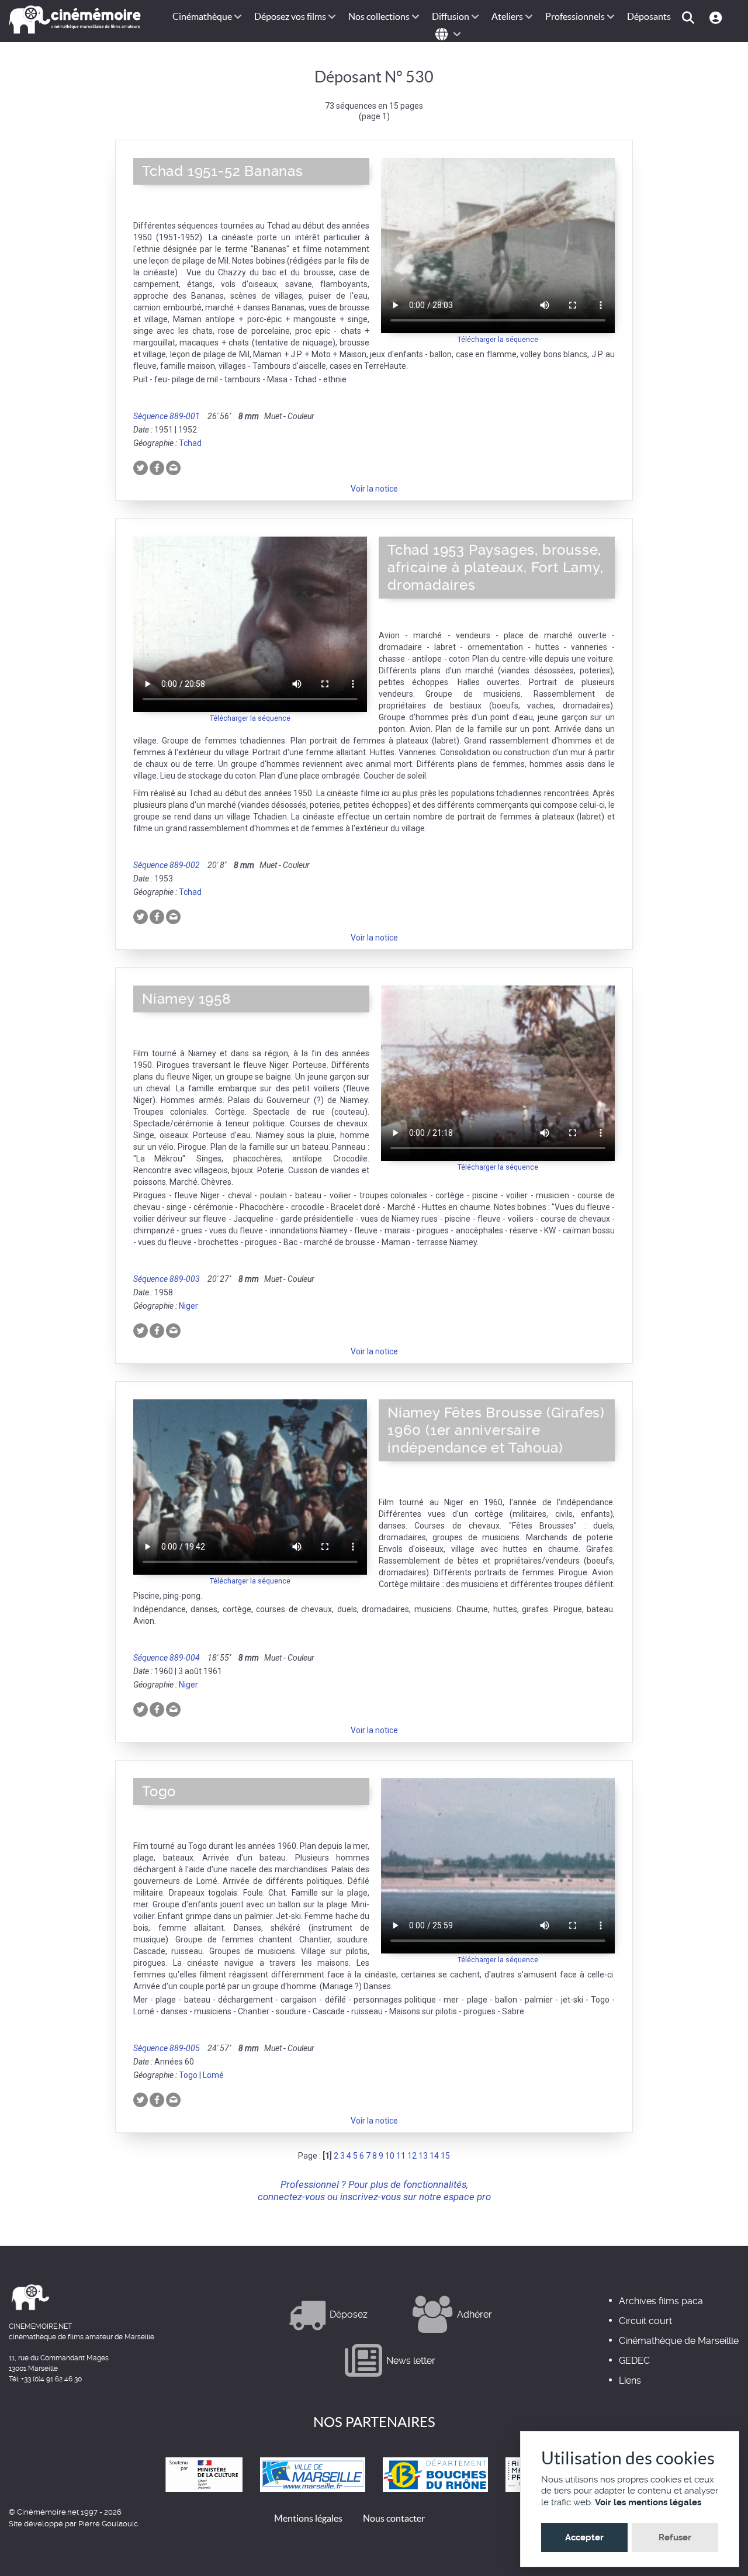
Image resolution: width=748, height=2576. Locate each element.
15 (445, 2156)
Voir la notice (374, 489)
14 (434, 2156)
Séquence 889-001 (167, 416)
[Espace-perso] (717, 17)
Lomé (213, 2075)
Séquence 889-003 (167, 1279)
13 (423, 2156)
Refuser (675, 2537)
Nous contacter (394, 2518)
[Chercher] (690, 17)
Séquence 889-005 (167, 2048)
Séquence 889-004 (167, 1658)
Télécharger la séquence (498, 339)
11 (401, 2156)
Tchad (190, 443)
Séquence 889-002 (167, 865)
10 (390, 2156)
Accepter (584, 2537)
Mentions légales (308, 2518)
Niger (188, 1306)
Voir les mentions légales (648, 2502)
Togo (188, 2075)
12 (412, 2156)
